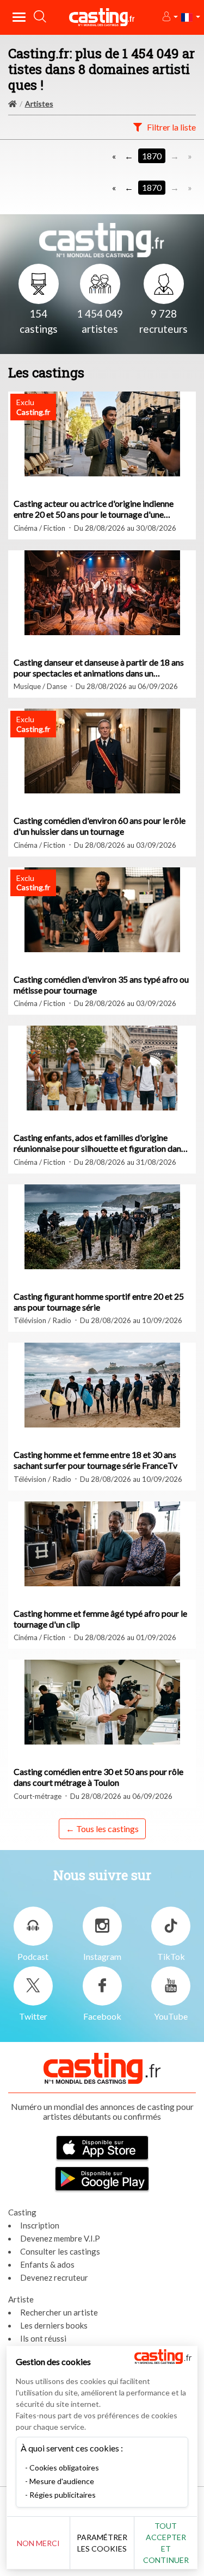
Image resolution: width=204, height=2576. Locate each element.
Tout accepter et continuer (166, 2543)
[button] (169, 17)
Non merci (38, 2543)
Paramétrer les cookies (102, 2543)
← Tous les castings (102, 1829)
